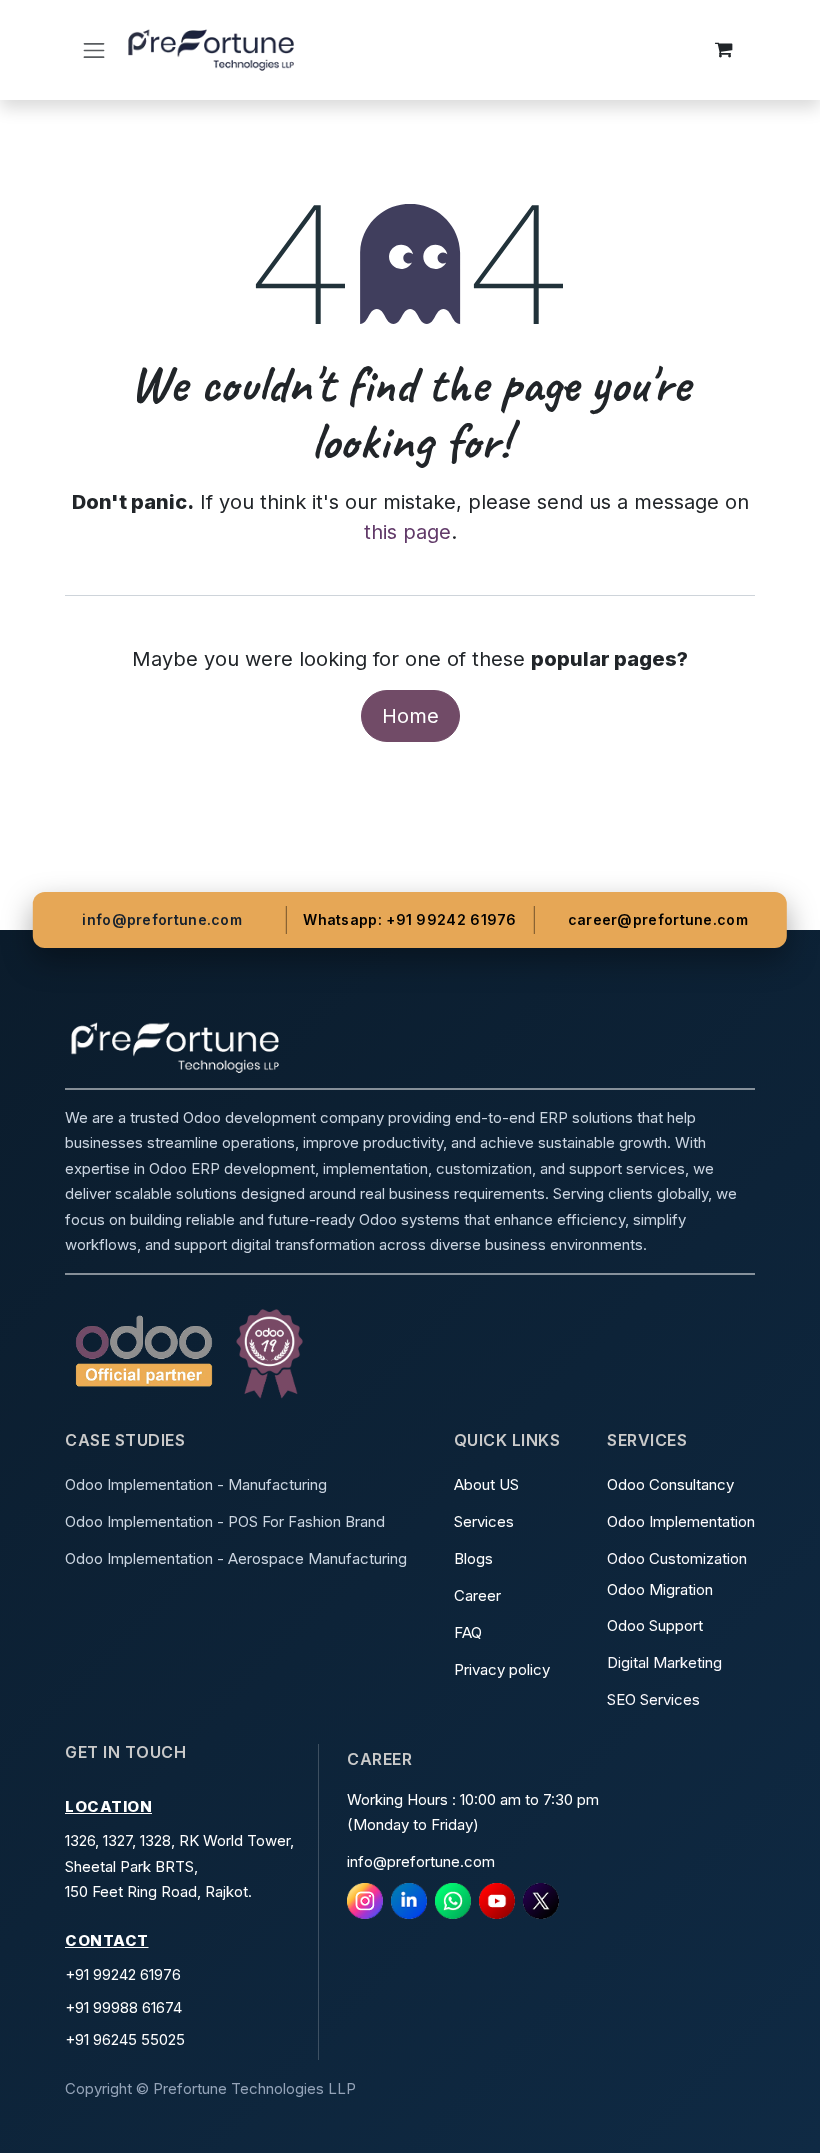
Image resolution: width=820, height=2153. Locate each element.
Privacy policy (504, 1669)
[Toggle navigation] (94, 50)
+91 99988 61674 (123, 2007)
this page (407, 532)
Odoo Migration (662, 1589)
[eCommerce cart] (724, 50)
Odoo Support (657, 1625)
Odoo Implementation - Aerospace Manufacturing (236, 1558)
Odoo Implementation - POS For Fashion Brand (225, 1521)
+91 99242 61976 (123, 1974)
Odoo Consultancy (672, 1484)
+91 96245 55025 (125, 2039)
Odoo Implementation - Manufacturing (196, 1484)
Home (410, 716)
